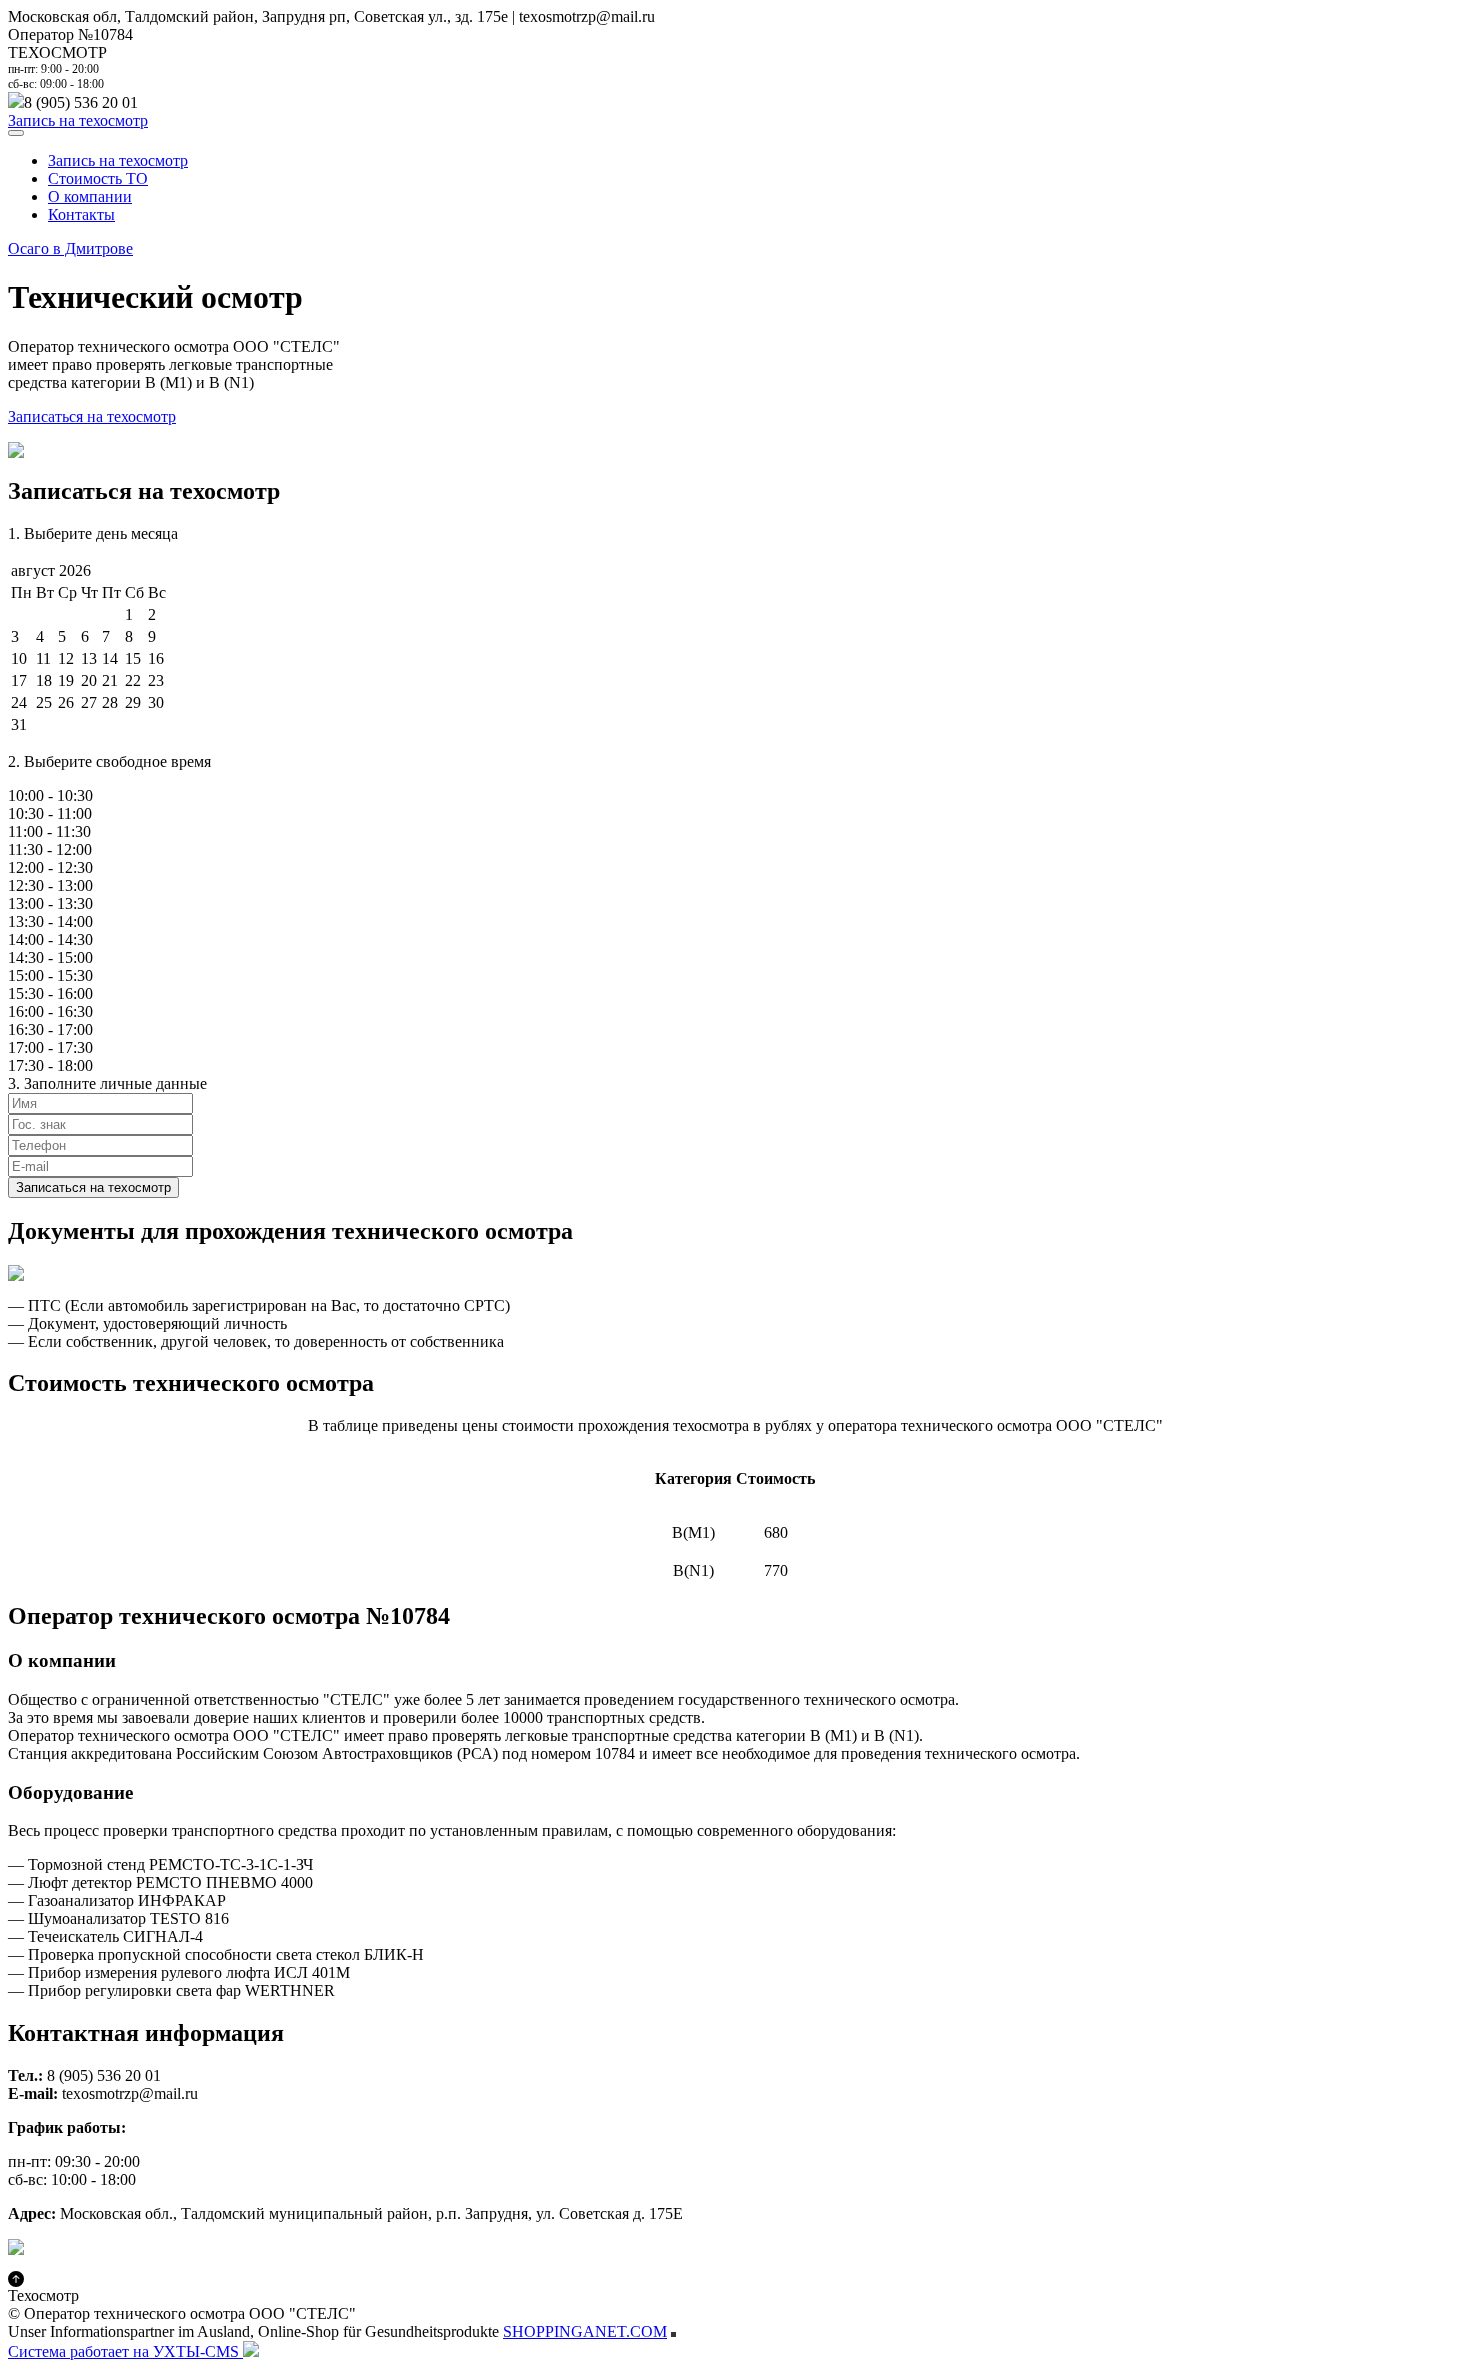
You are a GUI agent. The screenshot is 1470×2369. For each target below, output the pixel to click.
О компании (90, 196)
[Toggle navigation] (16, 133)
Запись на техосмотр (78, 120)
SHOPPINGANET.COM (585, 2331)
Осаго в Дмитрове (70, 248)
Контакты (81, 214)
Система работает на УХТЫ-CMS (125, 2351)
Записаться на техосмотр (92, 416)
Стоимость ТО (98, 178)
